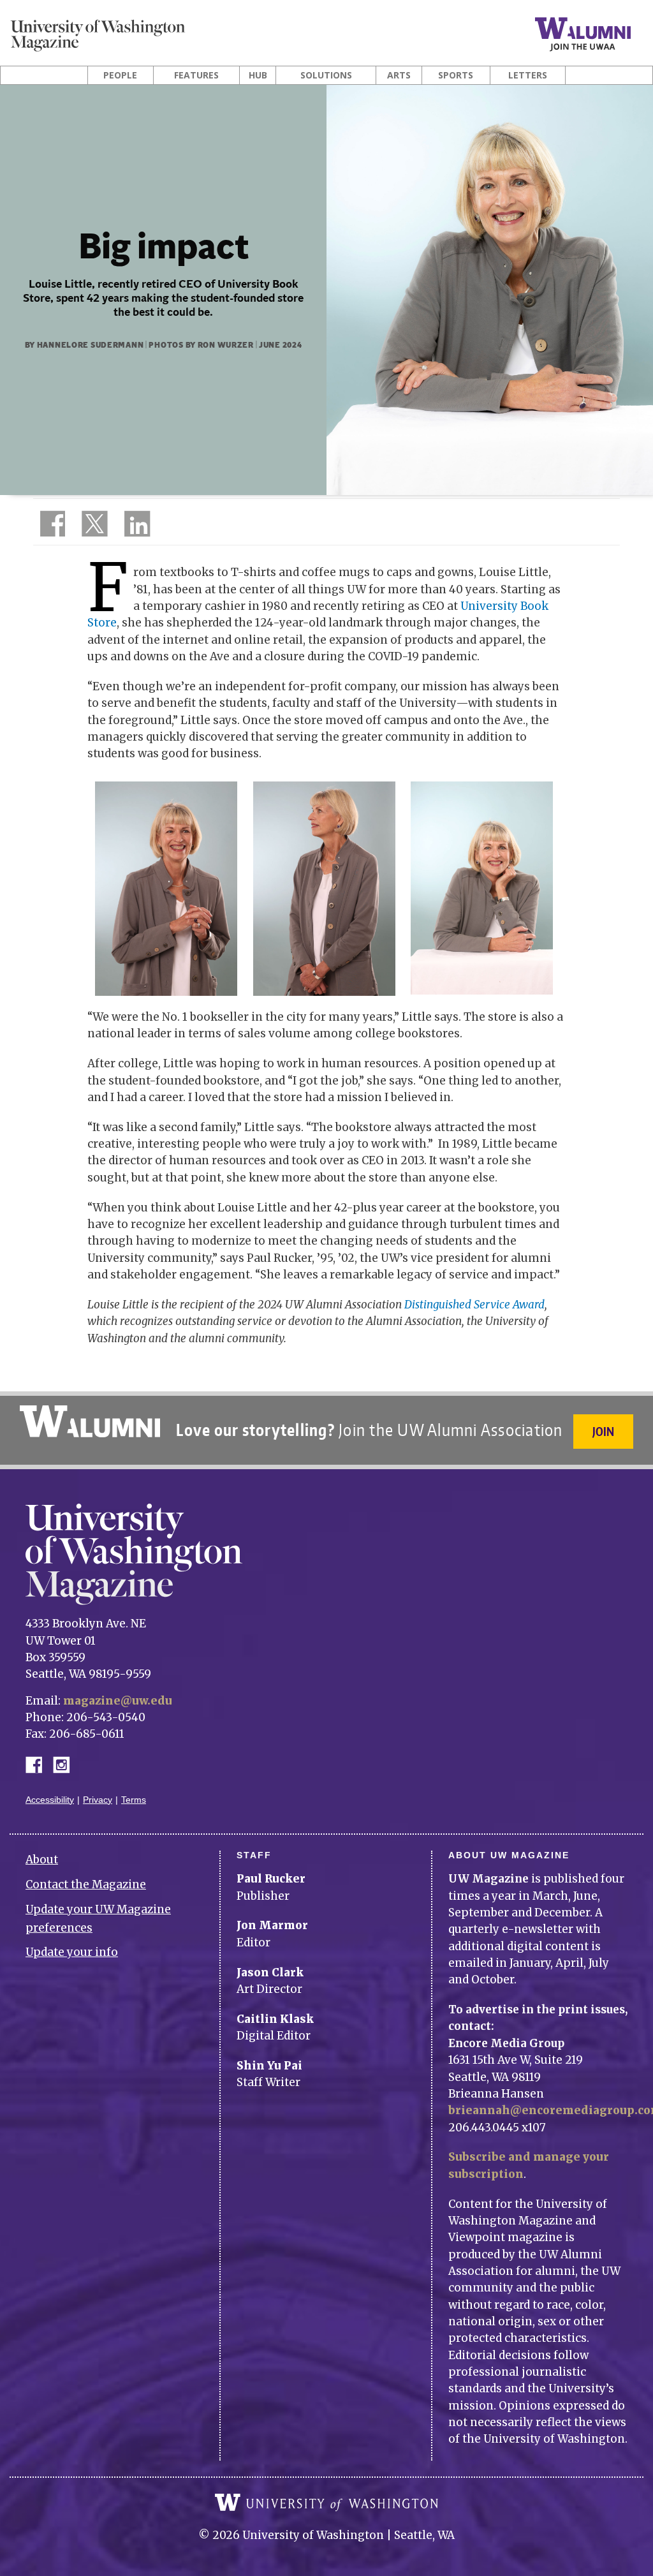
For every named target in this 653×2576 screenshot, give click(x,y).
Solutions (326, 75)
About (42, 1860)
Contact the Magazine (86, 1884)
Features (196, 75)
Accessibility (50, 1800)
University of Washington (326, 2503)
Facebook (39, 1764)
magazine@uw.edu (118, 1701)
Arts (399, 75)
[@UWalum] (93, 526)
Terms (134, 1800)
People (120, 75)
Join (603, 1431)
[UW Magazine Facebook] (49, 526)
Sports (456, 75)
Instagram (66, 1764)
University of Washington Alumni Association (90, 1421)
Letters (528, 75)
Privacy (98, 1800)
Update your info (72, 1952)
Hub (258, 75)
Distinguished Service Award (474, 1305)
